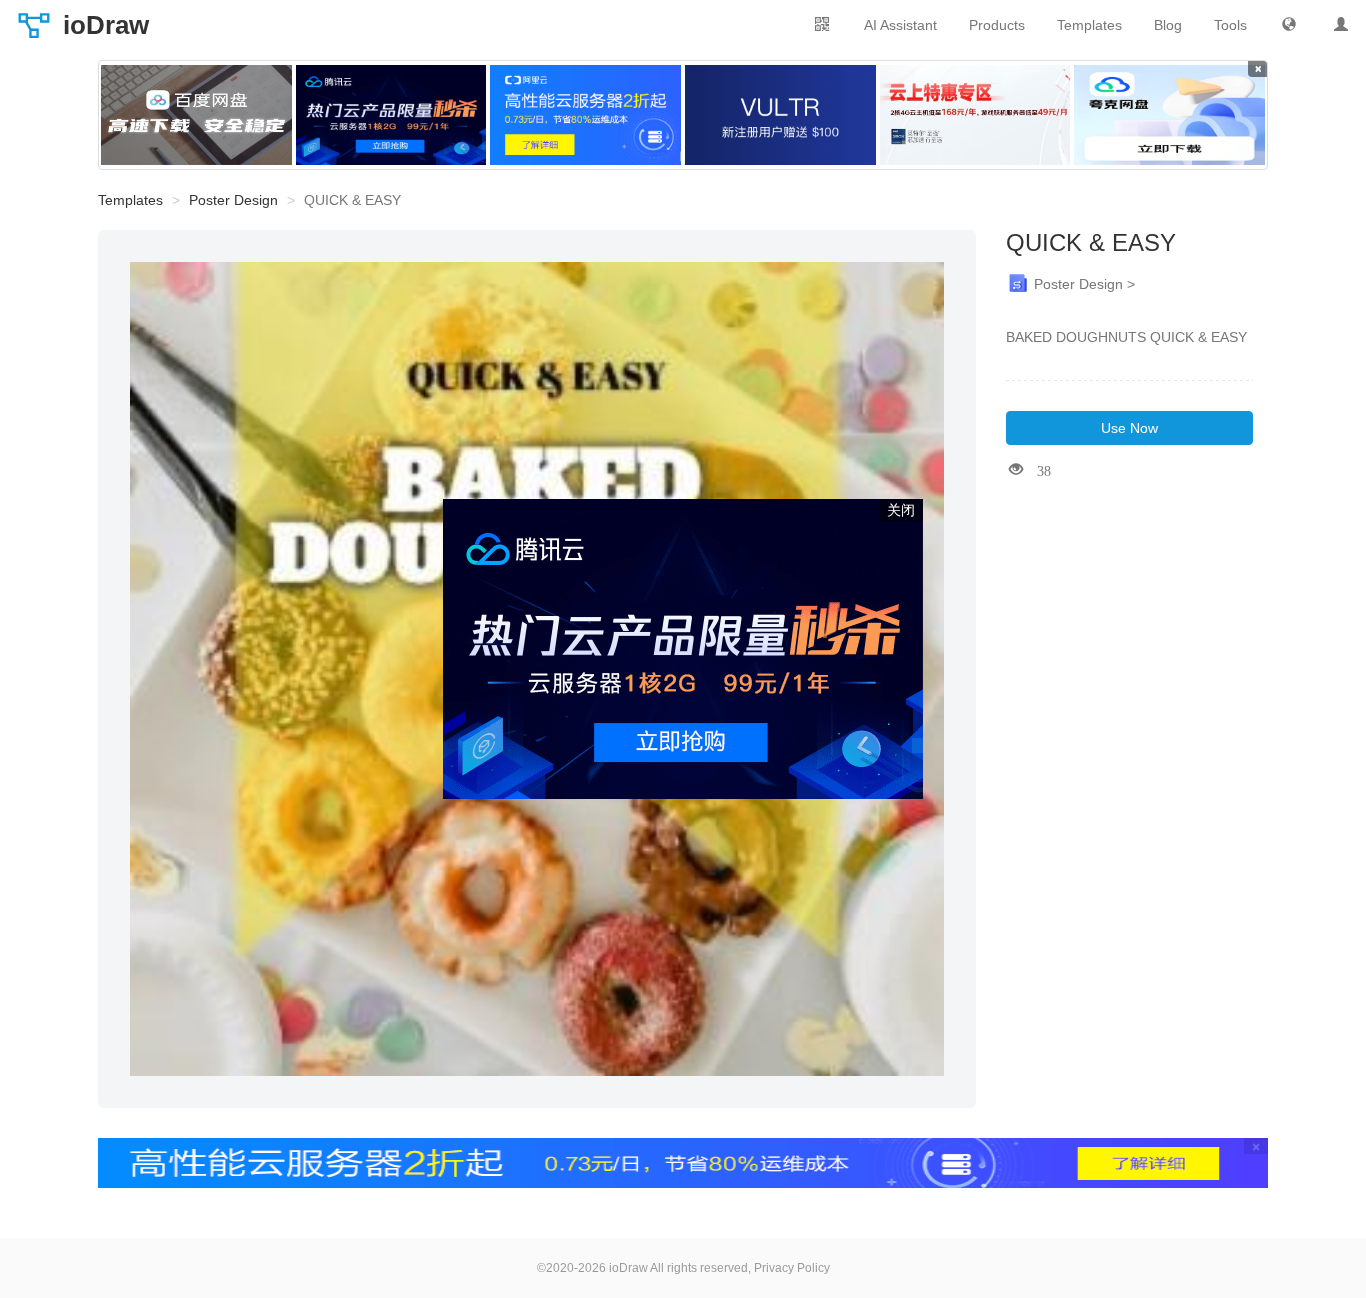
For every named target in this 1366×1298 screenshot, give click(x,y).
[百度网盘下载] (196, 115)
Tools (1230, 25)
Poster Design (233, 200)
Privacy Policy (792, 1268)
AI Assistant (900, 25)
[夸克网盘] (1169, 115)
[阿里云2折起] (585, 115)
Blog (1168, 25)
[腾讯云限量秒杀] (391, 115)
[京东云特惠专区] (975, 115)
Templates (1089, 25)
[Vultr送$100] (780, 115)
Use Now (1129, 428)
